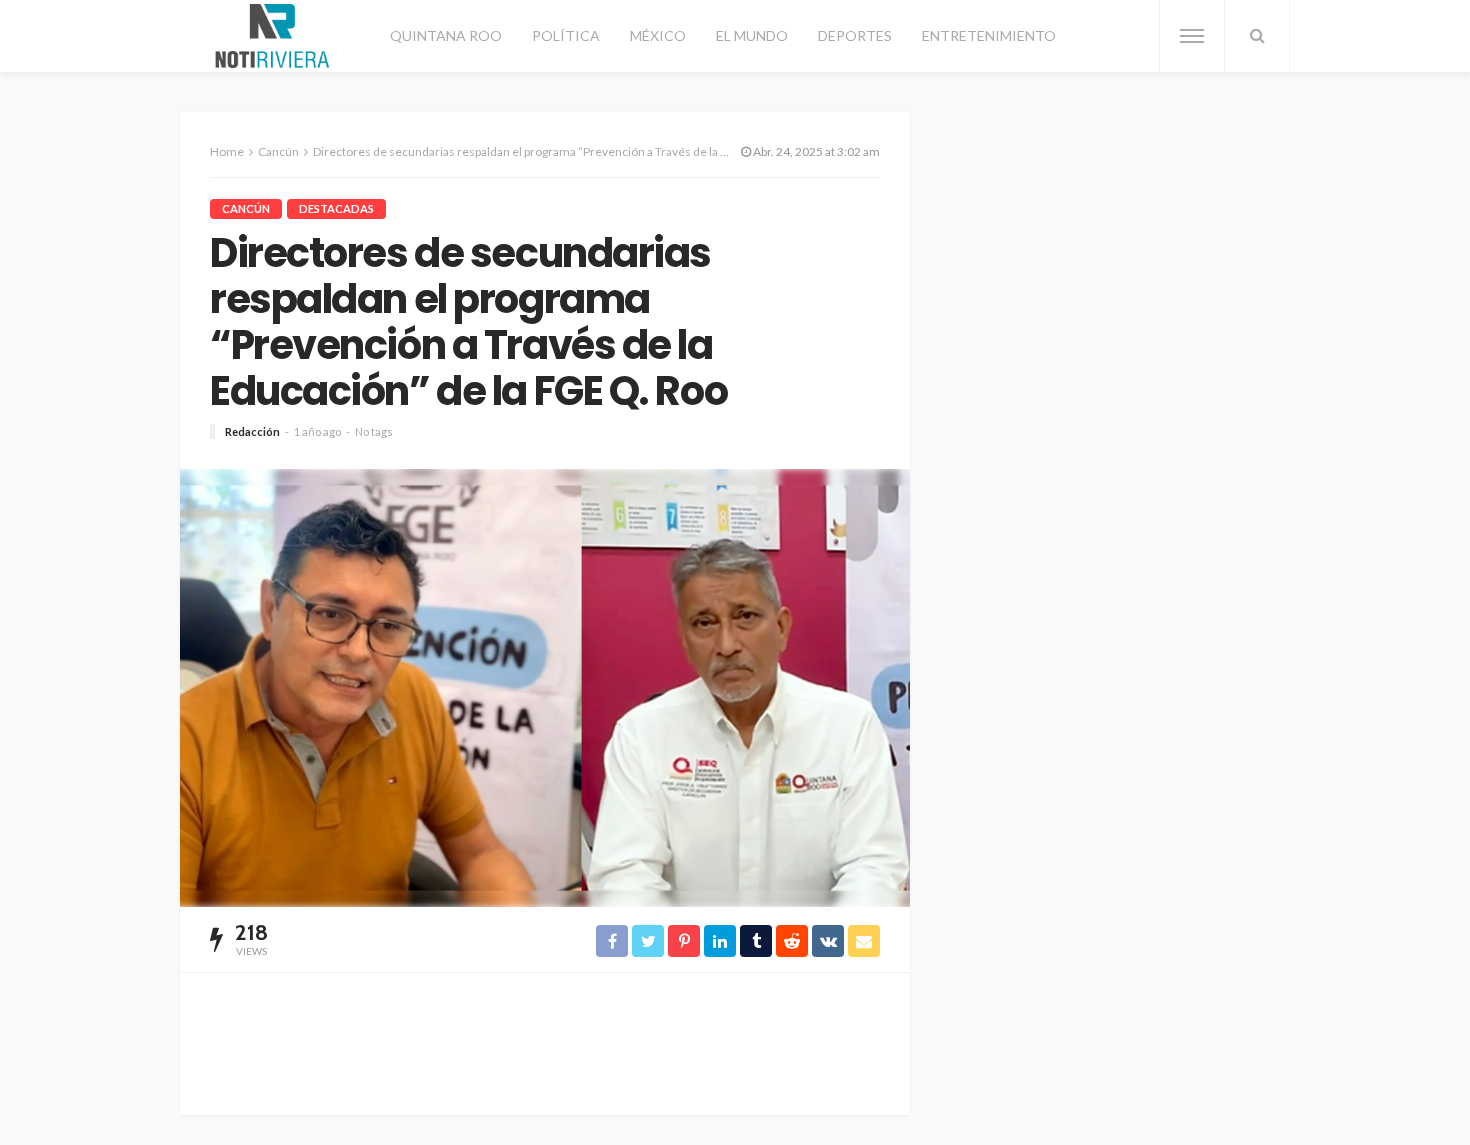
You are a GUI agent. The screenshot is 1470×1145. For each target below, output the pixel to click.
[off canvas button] (1192, 36)
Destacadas (336, 208)
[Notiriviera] (272, 36)
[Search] (1257, 36)
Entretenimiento (989, 35)
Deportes (855, 35)
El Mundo (752, 35)
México (658, 35)
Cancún (246, 208)
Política (566, 35)
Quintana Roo (446, 35)
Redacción (252, 431)
